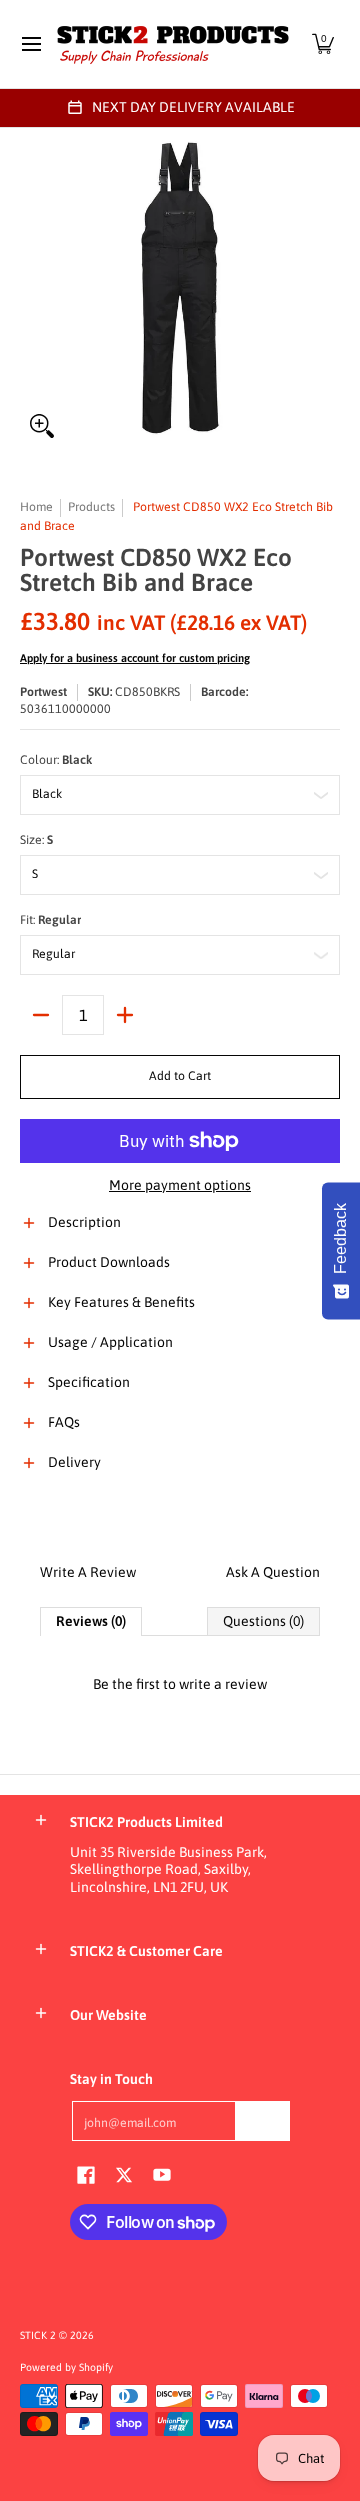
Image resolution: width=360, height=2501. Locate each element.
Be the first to (180, 1684)
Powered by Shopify (66, 2367)
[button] (323, 44)
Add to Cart (180, 1076)
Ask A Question (273, 1572)
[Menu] (30, 44)
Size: (36, 840)
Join (263, 2120)
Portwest (43, 692)
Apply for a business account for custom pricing (135, 658)
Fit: (50, 920)
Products (91, 507)
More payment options (180, 1185)
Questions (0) (263, 1621)
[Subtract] (41, 1015)
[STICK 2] (173, 44)
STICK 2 (38, 2335)
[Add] (125, 1015)
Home (36, 507)
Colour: (56, 760)
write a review (223, 1684)
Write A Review (88, 1572)
